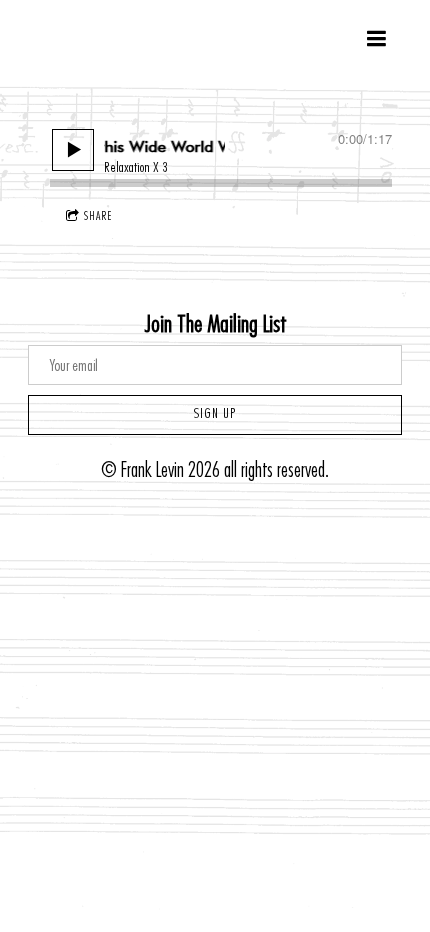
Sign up (215, 414)
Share (98, 216)
